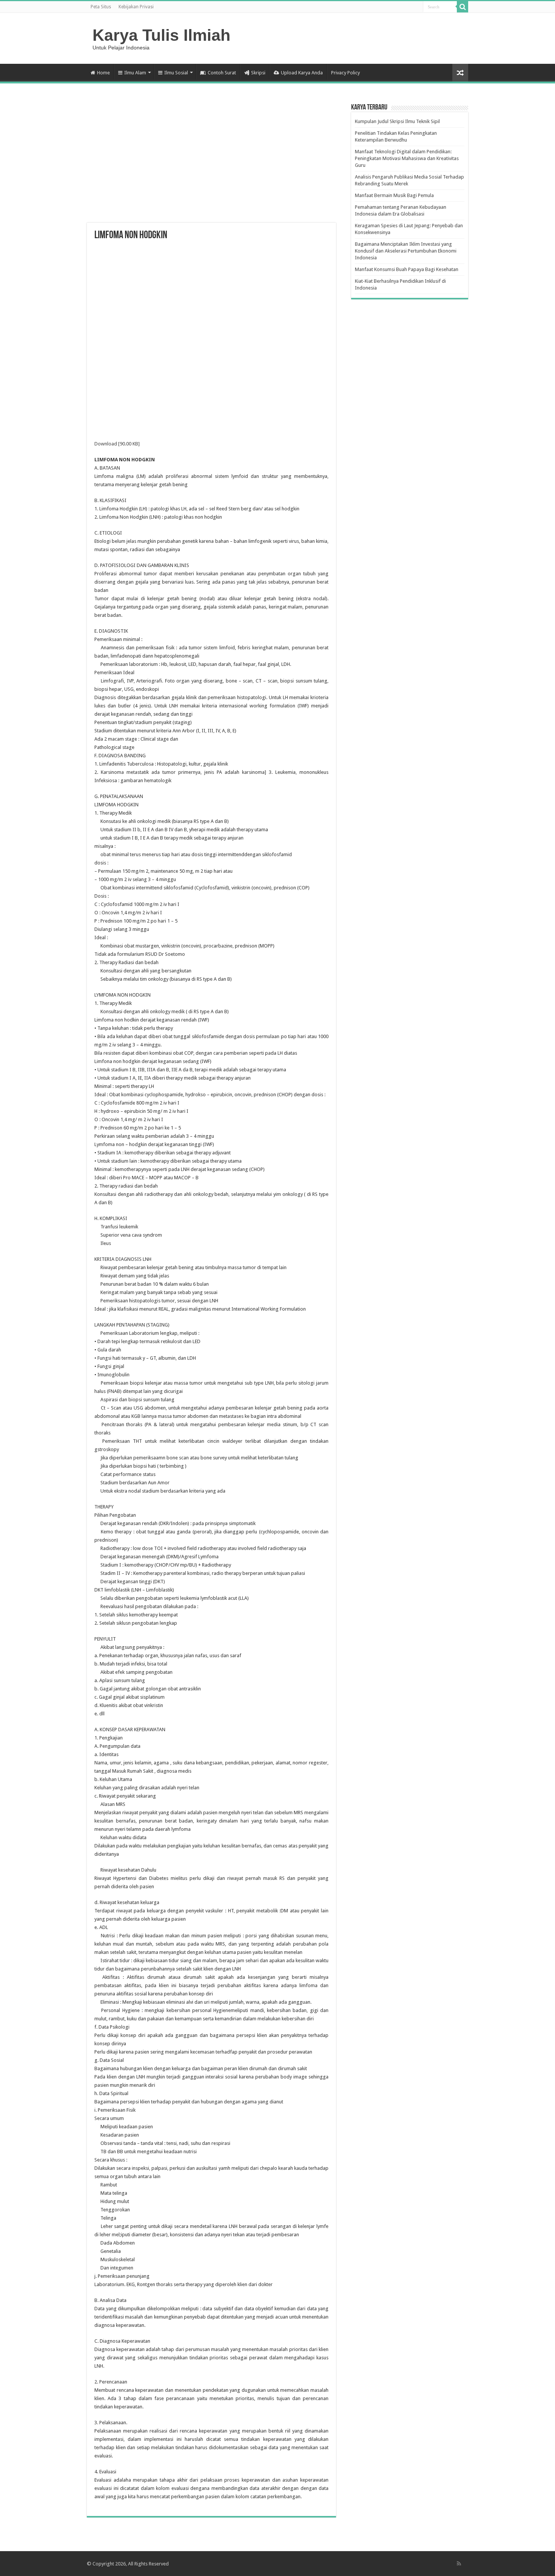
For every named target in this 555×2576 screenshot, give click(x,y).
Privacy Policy (345, 73)
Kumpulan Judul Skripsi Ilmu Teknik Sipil (397, 121)
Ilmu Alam (135, 73)
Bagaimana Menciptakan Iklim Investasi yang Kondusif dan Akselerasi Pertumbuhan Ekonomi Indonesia (406, 251)
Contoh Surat (222, 73)
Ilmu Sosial (176, 73)
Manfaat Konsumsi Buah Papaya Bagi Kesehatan (407, 269)
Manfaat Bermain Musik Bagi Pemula (394, 195)
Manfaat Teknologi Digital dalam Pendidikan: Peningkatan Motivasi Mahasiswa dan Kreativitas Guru (407, 158)
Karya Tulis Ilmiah (161, 35)
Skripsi (258, 73)
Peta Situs (101, 7)
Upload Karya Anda (302, 73)
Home (103, 73)
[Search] (462, 7)
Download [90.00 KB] (117, 444)
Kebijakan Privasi (136, 7)
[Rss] (459, 2564)
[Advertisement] (211, 162)
